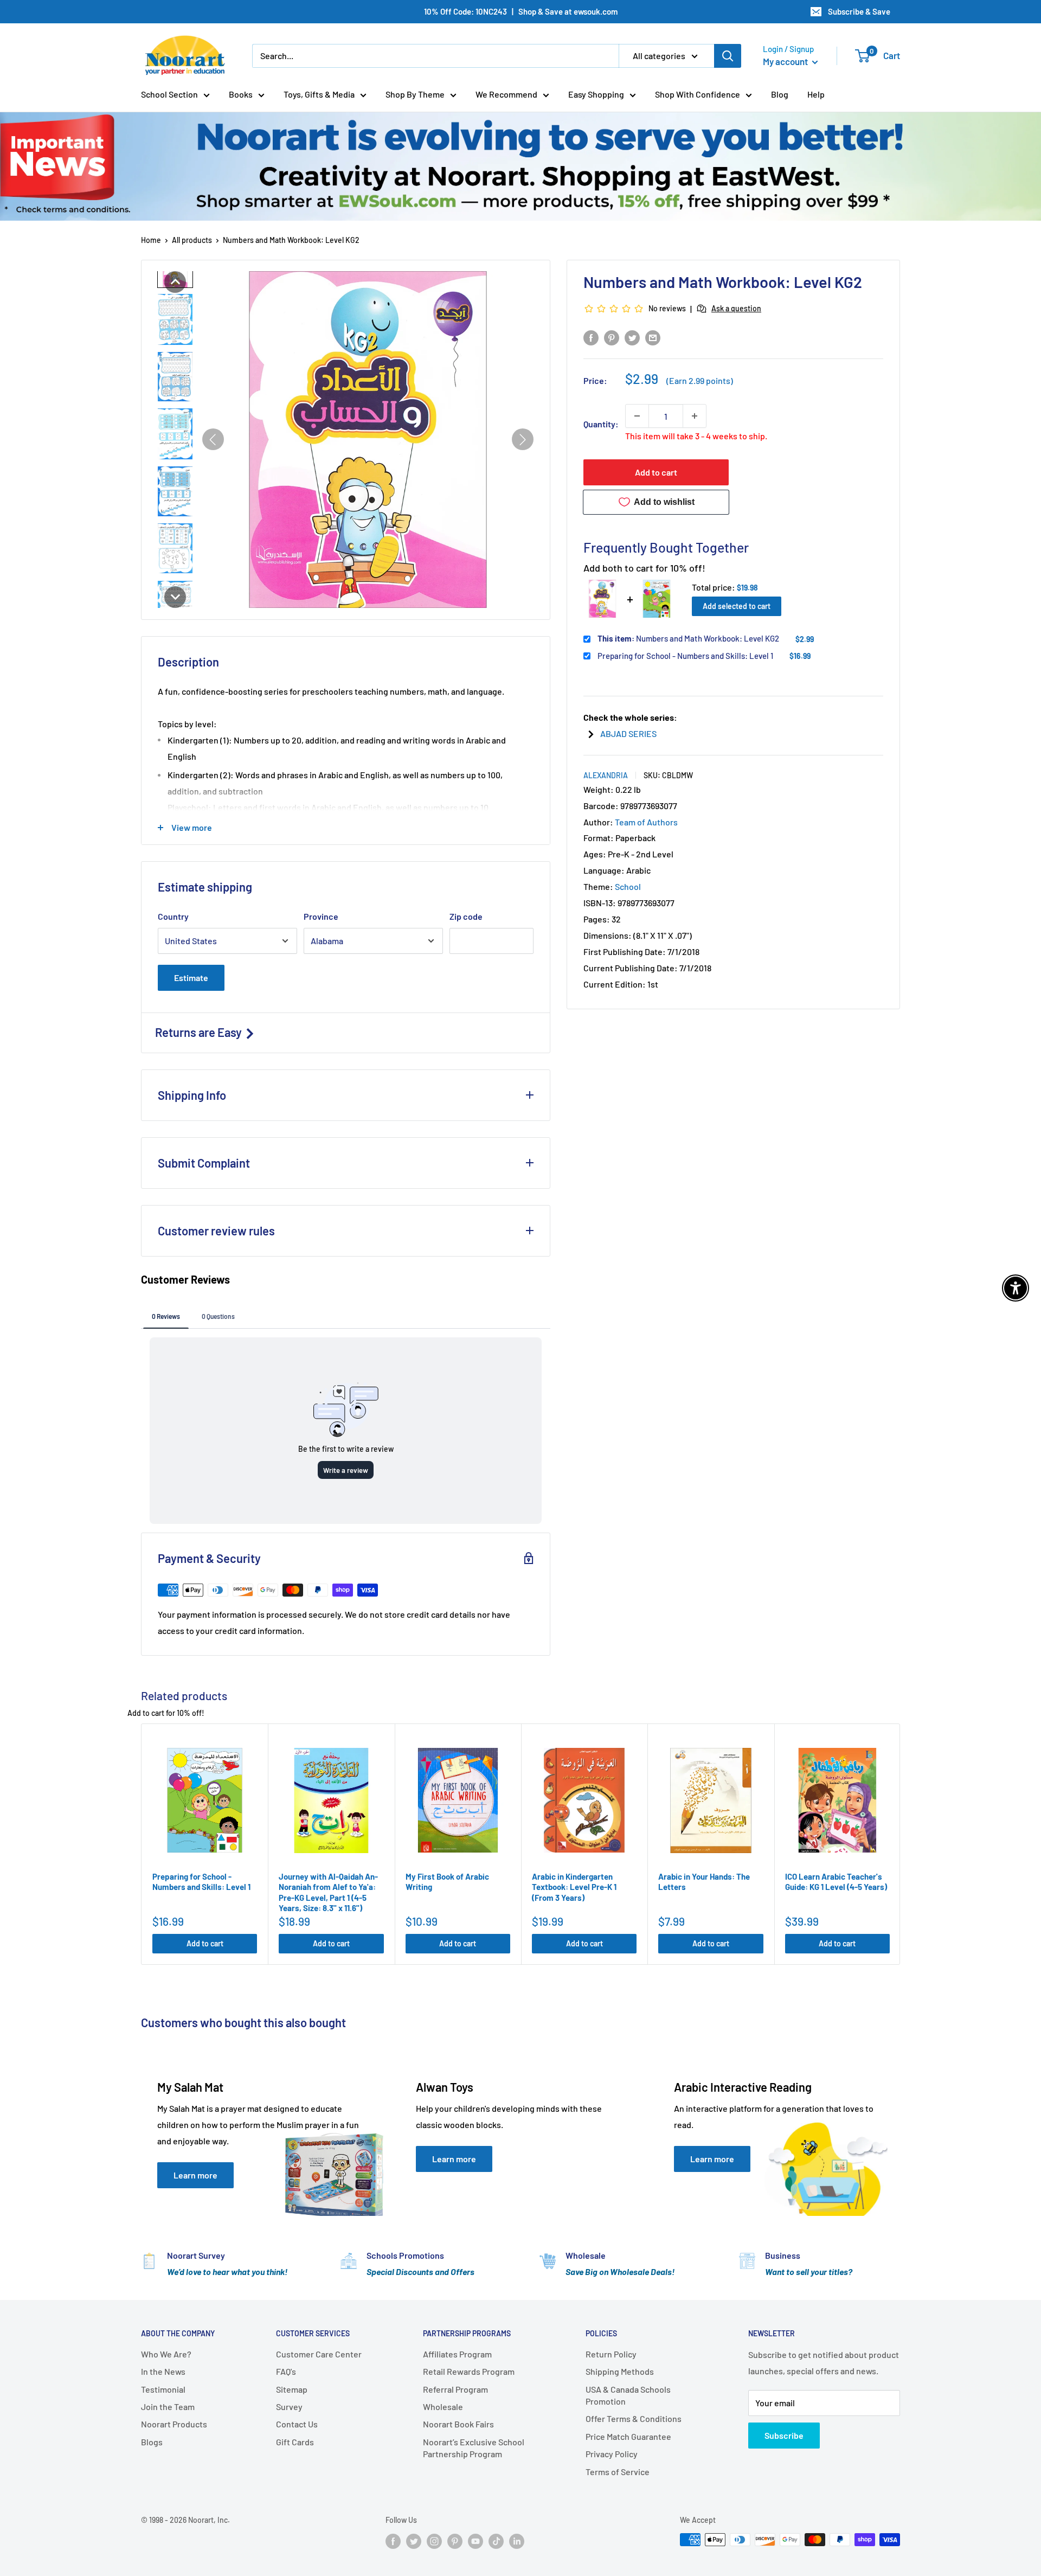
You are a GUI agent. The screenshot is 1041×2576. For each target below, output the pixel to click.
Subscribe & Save (859, 11)
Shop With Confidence (698, 94)
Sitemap (292, 2389)
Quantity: (601, 424)
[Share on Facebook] (591, 337)
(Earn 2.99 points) (700, 381)
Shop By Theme (415, 94)
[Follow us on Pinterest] (455, 2541)
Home (151, 240)
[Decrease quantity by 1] (637, 416)
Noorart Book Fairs (458, 2424)
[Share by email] (653, 337)
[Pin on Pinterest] (612, 337)
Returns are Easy (200, 1032)
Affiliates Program (457, 2354)
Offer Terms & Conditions (634, 2418)
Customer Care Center (319, 2354)
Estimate (191, 978)
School (628, 886)
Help (816, 94)
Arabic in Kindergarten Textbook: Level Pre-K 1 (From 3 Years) (574, 1887)
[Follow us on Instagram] (434, 2541)
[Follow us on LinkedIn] (517, 2541)
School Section (169, 94)
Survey (289, 2407)
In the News (163, 2371)
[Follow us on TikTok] (496, 2541)
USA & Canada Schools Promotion (628, 2395)
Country (173, 916)
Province (321, 916)
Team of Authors (646, 821)
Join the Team (168, 2407)
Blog (780, 94)
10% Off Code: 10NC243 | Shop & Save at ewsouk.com (521, 11)
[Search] (728, 56)
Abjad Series (628, 733)
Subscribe (784, 2435)
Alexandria (606, 775)
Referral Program (455, 2389)
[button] (175, 282)
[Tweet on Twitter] (632, 337)
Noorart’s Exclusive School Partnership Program (474, 2448)
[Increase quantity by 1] (695, 416)
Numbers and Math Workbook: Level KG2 (688, 638)
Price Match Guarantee (628, 2436)
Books (241, 94)
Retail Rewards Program (469, 2371)
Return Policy (611, 2354)
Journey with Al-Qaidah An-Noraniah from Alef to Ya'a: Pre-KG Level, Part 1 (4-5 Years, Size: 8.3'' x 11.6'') (328, 1892)
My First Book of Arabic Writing (447, 1882)
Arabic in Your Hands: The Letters (704, 1882)
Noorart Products (174, 2424)
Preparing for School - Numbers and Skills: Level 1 (685, 655)
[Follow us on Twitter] (414, 2541)
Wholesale (443, 2407)
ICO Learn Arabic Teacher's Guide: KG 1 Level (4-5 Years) (836, 1882)
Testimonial (163, 2389)
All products (192, 240)
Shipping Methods (620, 2371)
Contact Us (297, 2424)
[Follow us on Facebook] (393, 2541)
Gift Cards (295, 2442)
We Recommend (506, 94)
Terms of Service (618, 2472)
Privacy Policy (612, 2454)
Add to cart (656, 472)
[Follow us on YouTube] (475, 2541)
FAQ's (286, 2371)
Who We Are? (166, 2354)
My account (786, 61)
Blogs (152, 2442)
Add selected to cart (737, 605)
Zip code (466, 916)
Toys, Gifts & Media (319, 94)
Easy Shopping (596, 94)
